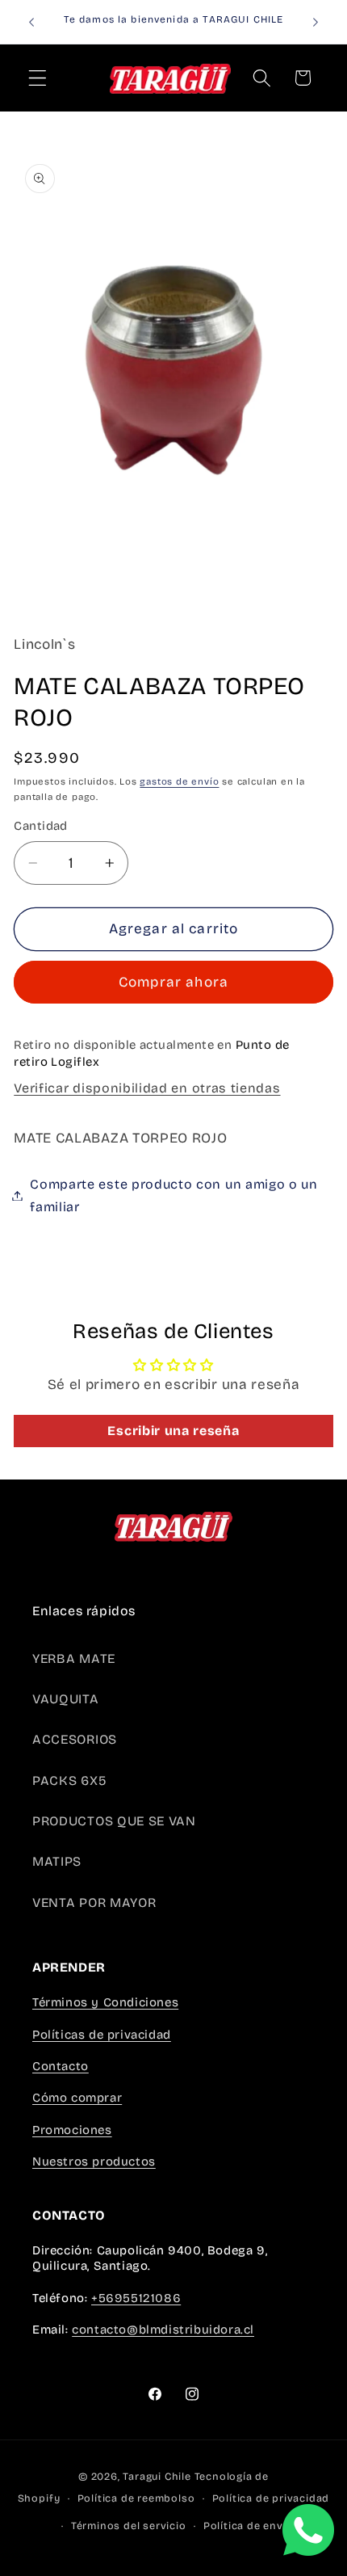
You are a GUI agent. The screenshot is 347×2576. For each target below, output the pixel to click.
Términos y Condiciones (105, 2002)
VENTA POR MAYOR (94, 1903)
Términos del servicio (129, 2525)
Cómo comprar (77, 2098)
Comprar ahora (173, 982)
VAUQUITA (66, 1699)
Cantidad (41, 826)
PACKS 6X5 (69, 1780)
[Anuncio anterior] (31, 22)
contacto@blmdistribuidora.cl (163, 2330)
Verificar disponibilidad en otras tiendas (147, 1088)
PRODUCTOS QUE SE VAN (114, 1821)
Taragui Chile (157, 2476)
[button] (38, 78)
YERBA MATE (74, 1658)
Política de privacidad (271, 2498)
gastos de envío (179, 781)
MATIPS (57, 1861)
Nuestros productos (94, 2161)
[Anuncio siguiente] (316, 22)
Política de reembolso (136, 2498)
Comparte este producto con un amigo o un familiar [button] (174, 1195)
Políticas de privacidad (102, 2035)
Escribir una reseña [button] (173, 1431)
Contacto (61, 2066)
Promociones (72, 2130)
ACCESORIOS (75, 1739)
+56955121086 (136, 2298)
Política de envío (249, 2525)
